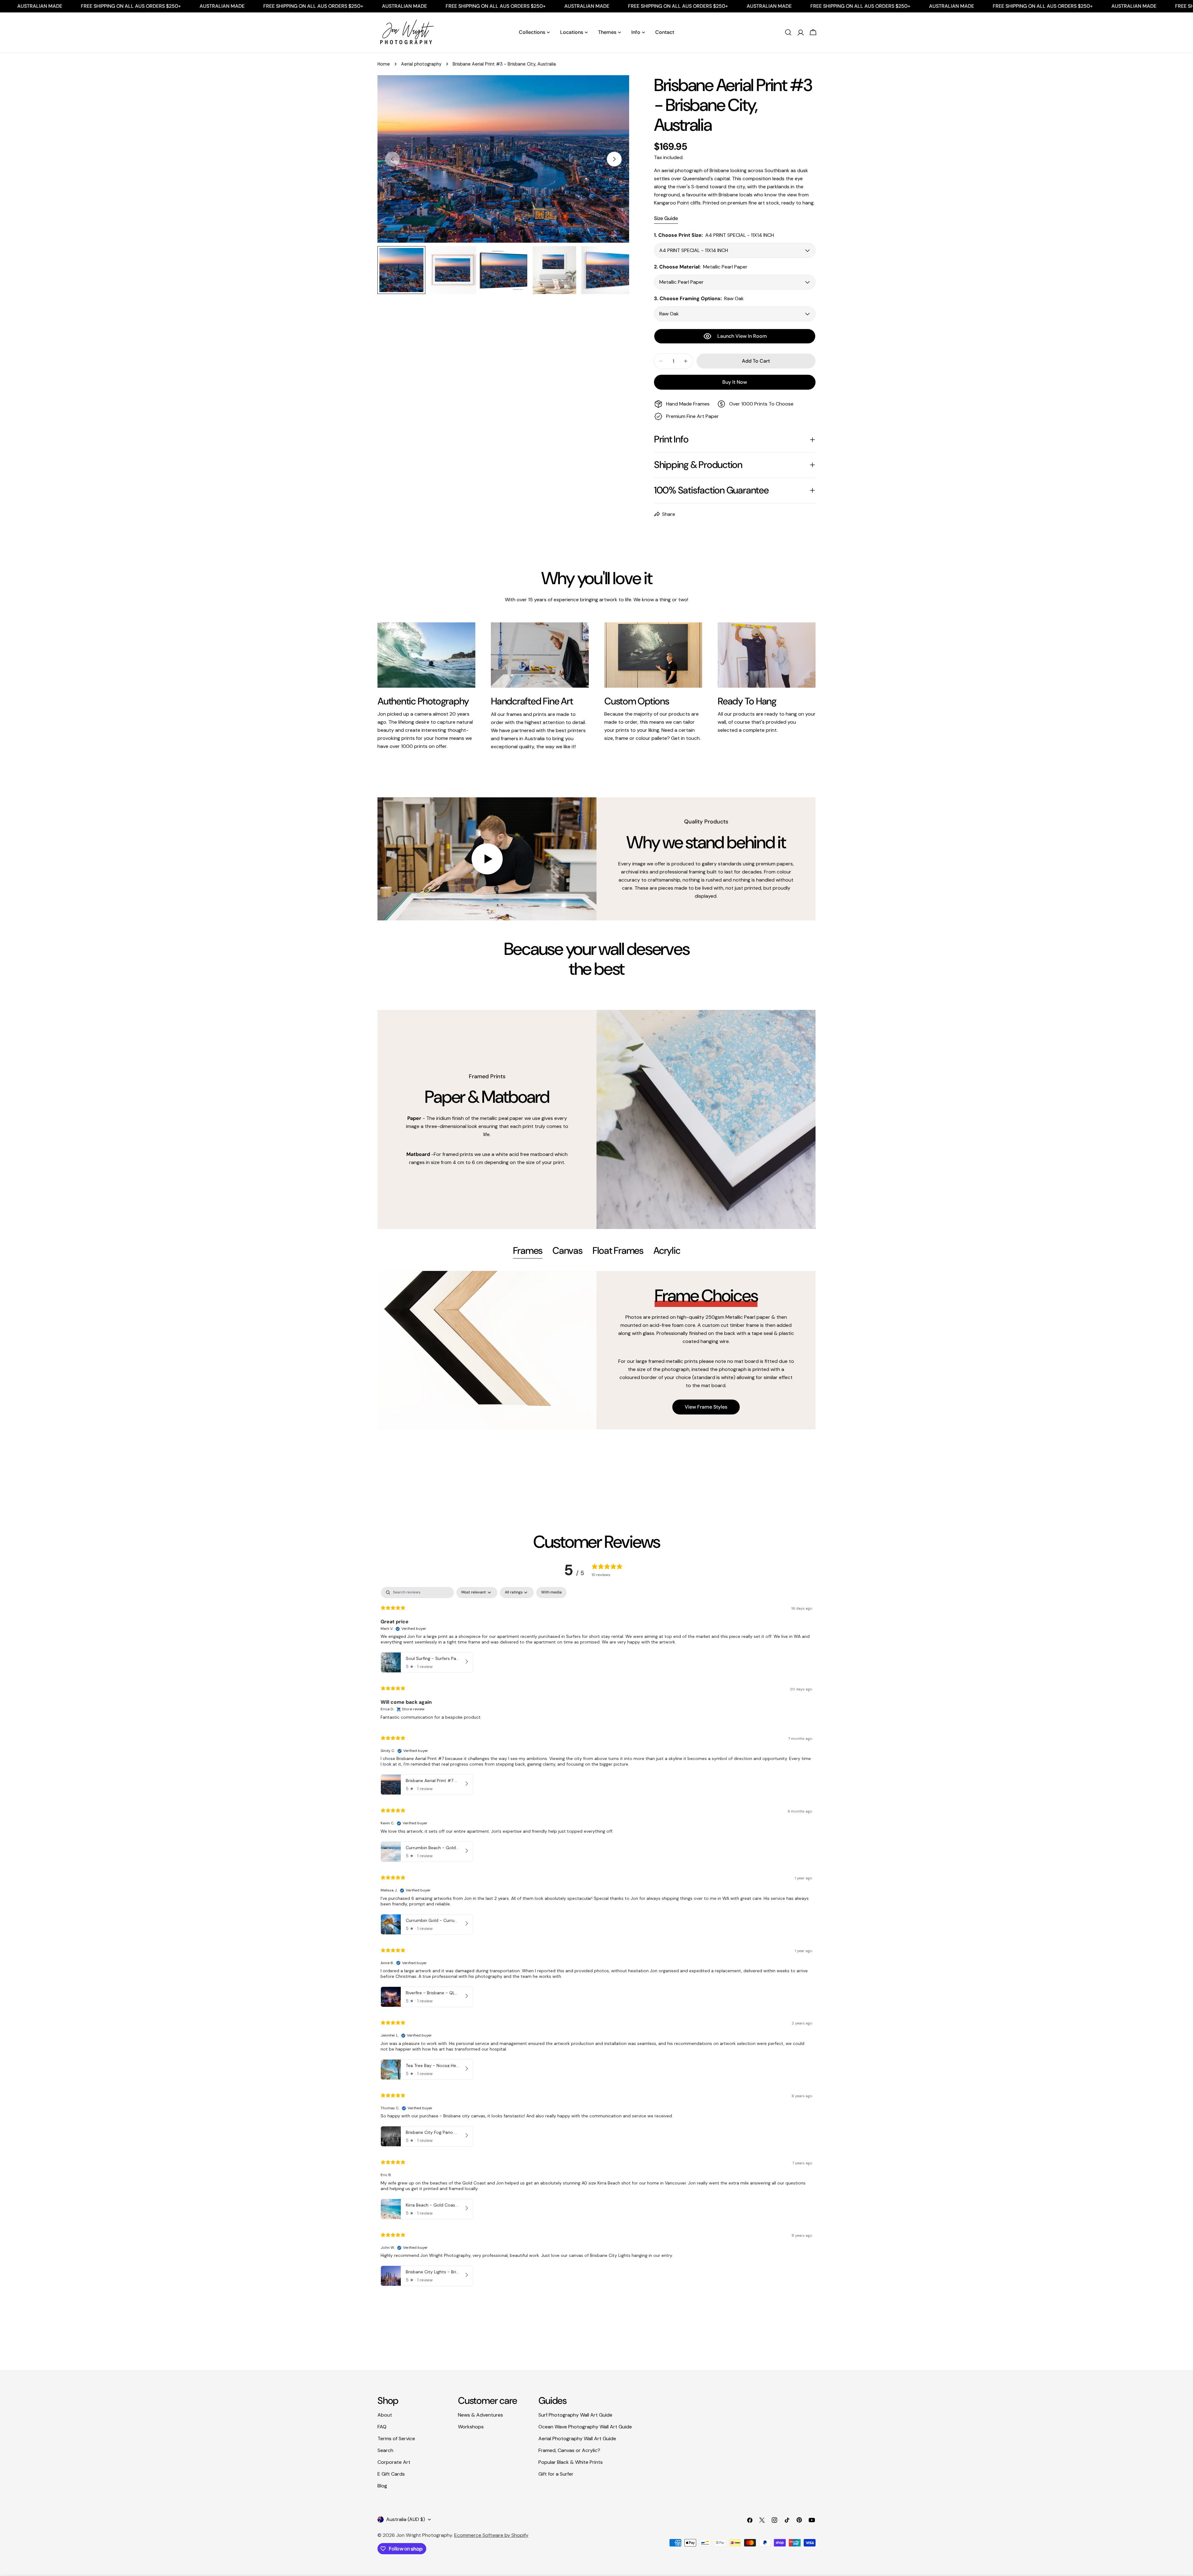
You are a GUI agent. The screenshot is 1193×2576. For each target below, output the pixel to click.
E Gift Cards (391, 2474)
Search (385, 2450)
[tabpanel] (596, 1350)
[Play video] (487, 859)
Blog (382, 2486)
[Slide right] (614, 159)
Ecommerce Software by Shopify (491, 2535)
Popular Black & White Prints (571, 2462)
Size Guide (666, 218)
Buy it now (735, 382)
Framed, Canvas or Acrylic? (569, 2450)
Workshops (471, 2427)
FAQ (382, 2427)
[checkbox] (551, 1593)
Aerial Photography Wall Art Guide (577, 2438)
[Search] (788, 32)
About (385, 2415)
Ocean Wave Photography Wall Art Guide (585, 2427)
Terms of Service (396, 2438)
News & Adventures (480, 2415)
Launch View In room (742, 336)
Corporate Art (394, 2462)
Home (384, 64)
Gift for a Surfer (556, 2474)
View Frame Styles (706, 1407)
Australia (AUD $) (406, 2519)
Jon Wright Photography (424, 2535)
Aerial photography (421, 64)
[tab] (528, 1251)
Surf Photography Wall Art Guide (575, 2415)
